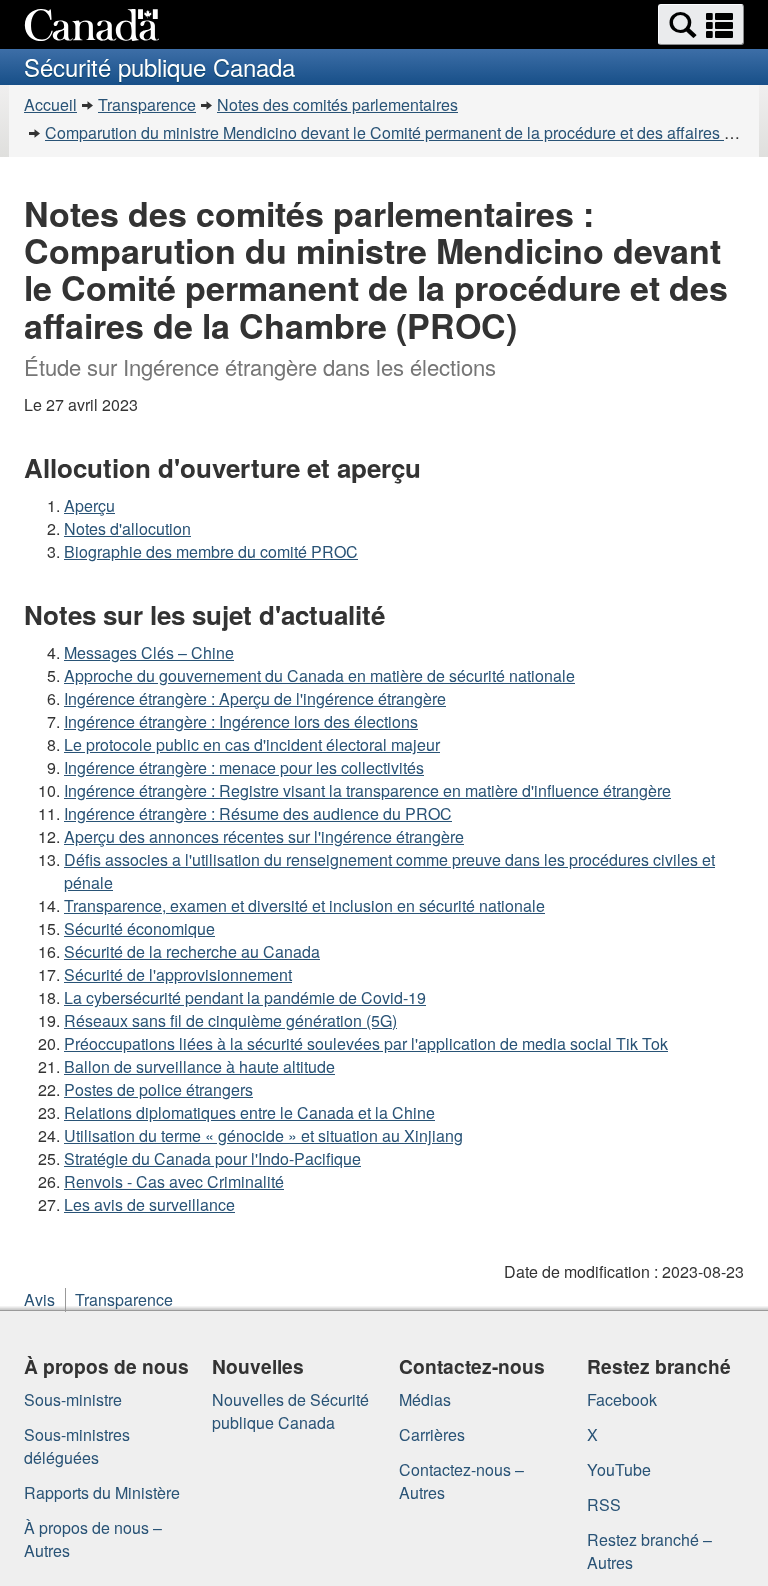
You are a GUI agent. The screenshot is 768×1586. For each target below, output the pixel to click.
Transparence (147, 104)
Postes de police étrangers (158, 1089)
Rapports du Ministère (102, 1492)
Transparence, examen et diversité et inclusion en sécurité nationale (304, 905)
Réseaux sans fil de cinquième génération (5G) (230, 1020)
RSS (604, 1504)
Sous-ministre (73, 1399)
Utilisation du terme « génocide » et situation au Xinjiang (263, 1135)
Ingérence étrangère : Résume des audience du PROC (258, 813)
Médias (425, 1399)
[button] (701, 24)
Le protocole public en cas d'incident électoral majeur (252, 744)
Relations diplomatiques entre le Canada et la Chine (249, 1112)
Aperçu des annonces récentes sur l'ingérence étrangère (264, 836)
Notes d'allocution (127, 528)
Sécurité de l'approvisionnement (178, 974)
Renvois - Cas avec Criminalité (174, 1181)
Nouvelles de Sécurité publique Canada (290, 1411)
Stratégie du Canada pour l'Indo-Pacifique (212, 1158)
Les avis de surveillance (149, 1204)
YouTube (619, 1469)
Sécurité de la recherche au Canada (192, 951)
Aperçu (89, 505)
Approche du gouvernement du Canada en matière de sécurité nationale (319, 675)
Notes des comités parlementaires (337, 104)
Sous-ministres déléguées (77, 1446)
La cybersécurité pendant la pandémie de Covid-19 (245, 997)
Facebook (622, 1399)
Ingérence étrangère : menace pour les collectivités (244, 767)
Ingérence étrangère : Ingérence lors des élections (241, 721)
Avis (39, 1299)
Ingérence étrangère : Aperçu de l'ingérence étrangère (255, 698)
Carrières (432, 1434)
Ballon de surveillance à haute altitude (199, 1066)
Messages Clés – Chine (149, 652)
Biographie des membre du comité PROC (211, 551)
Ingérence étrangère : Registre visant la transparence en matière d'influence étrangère (367, 790)
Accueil (50, 104)
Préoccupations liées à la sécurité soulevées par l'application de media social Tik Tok (366, 1043)
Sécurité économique (139, 928)
